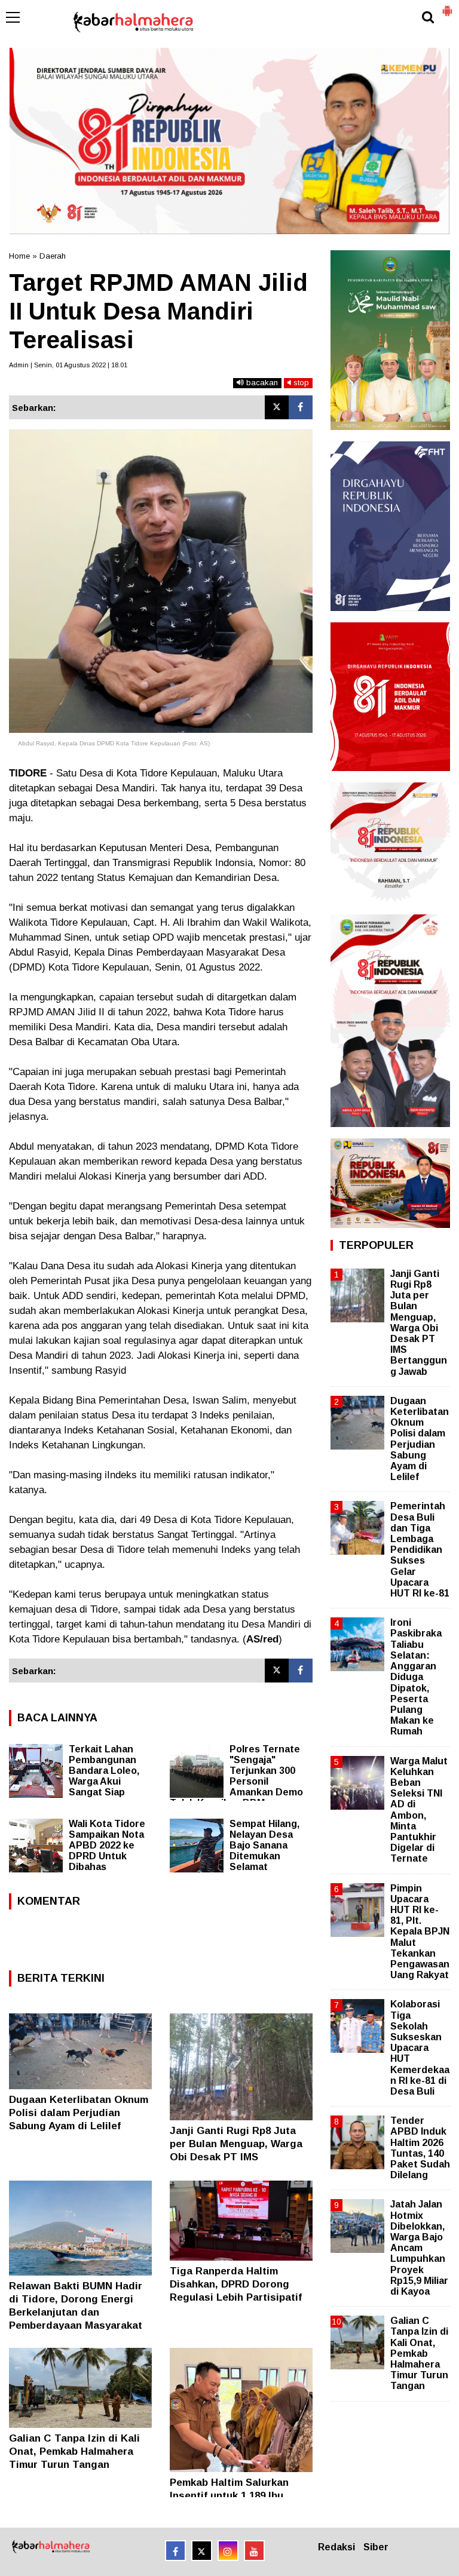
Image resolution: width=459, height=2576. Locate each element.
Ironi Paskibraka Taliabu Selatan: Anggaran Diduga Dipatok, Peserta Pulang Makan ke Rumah (416, 1677)
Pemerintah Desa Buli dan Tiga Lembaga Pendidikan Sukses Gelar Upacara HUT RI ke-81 (420, 1550)
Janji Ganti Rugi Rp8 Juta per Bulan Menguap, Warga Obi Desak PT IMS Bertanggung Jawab (419, 1323)
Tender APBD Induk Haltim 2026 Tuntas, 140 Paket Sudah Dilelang (420, 2148)
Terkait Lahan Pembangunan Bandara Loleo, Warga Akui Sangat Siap (104, 1771)
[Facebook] (301, 407)
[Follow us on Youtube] (254, 2551)
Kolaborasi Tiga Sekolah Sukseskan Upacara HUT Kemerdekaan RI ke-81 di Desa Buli (420, 2048)
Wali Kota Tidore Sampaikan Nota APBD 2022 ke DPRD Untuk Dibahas (107, 1845)
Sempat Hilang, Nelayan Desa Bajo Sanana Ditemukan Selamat (264, 1845)
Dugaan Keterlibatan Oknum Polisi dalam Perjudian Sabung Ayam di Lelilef (79, 2113)
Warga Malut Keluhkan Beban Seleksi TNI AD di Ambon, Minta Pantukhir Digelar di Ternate (419, 1810)
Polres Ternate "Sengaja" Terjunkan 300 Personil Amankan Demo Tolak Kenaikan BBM (236, 1776)
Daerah (53, 256)
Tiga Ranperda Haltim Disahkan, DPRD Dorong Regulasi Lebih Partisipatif (236, 2284)
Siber (376, 2547)
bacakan (261, 383)
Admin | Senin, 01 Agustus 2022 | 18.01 (68, 365)
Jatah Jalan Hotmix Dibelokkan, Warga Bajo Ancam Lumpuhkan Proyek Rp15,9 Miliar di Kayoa (419, 2248)
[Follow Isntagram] (228, 2551)
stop (300, 383)
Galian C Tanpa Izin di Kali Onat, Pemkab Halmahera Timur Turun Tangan (74, 2451)
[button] (447, 6)
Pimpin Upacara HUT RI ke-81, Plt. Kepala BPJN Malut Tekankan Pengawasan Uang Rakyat (420, 1932)
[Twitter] (277, 407)
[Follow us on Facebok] (175, 2551)
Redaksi (336, 2547)
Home (19, 256)
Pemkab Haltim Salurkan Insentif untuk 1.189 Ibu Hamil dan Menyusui (229, 2496)
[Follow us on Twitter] (202, 2551)
